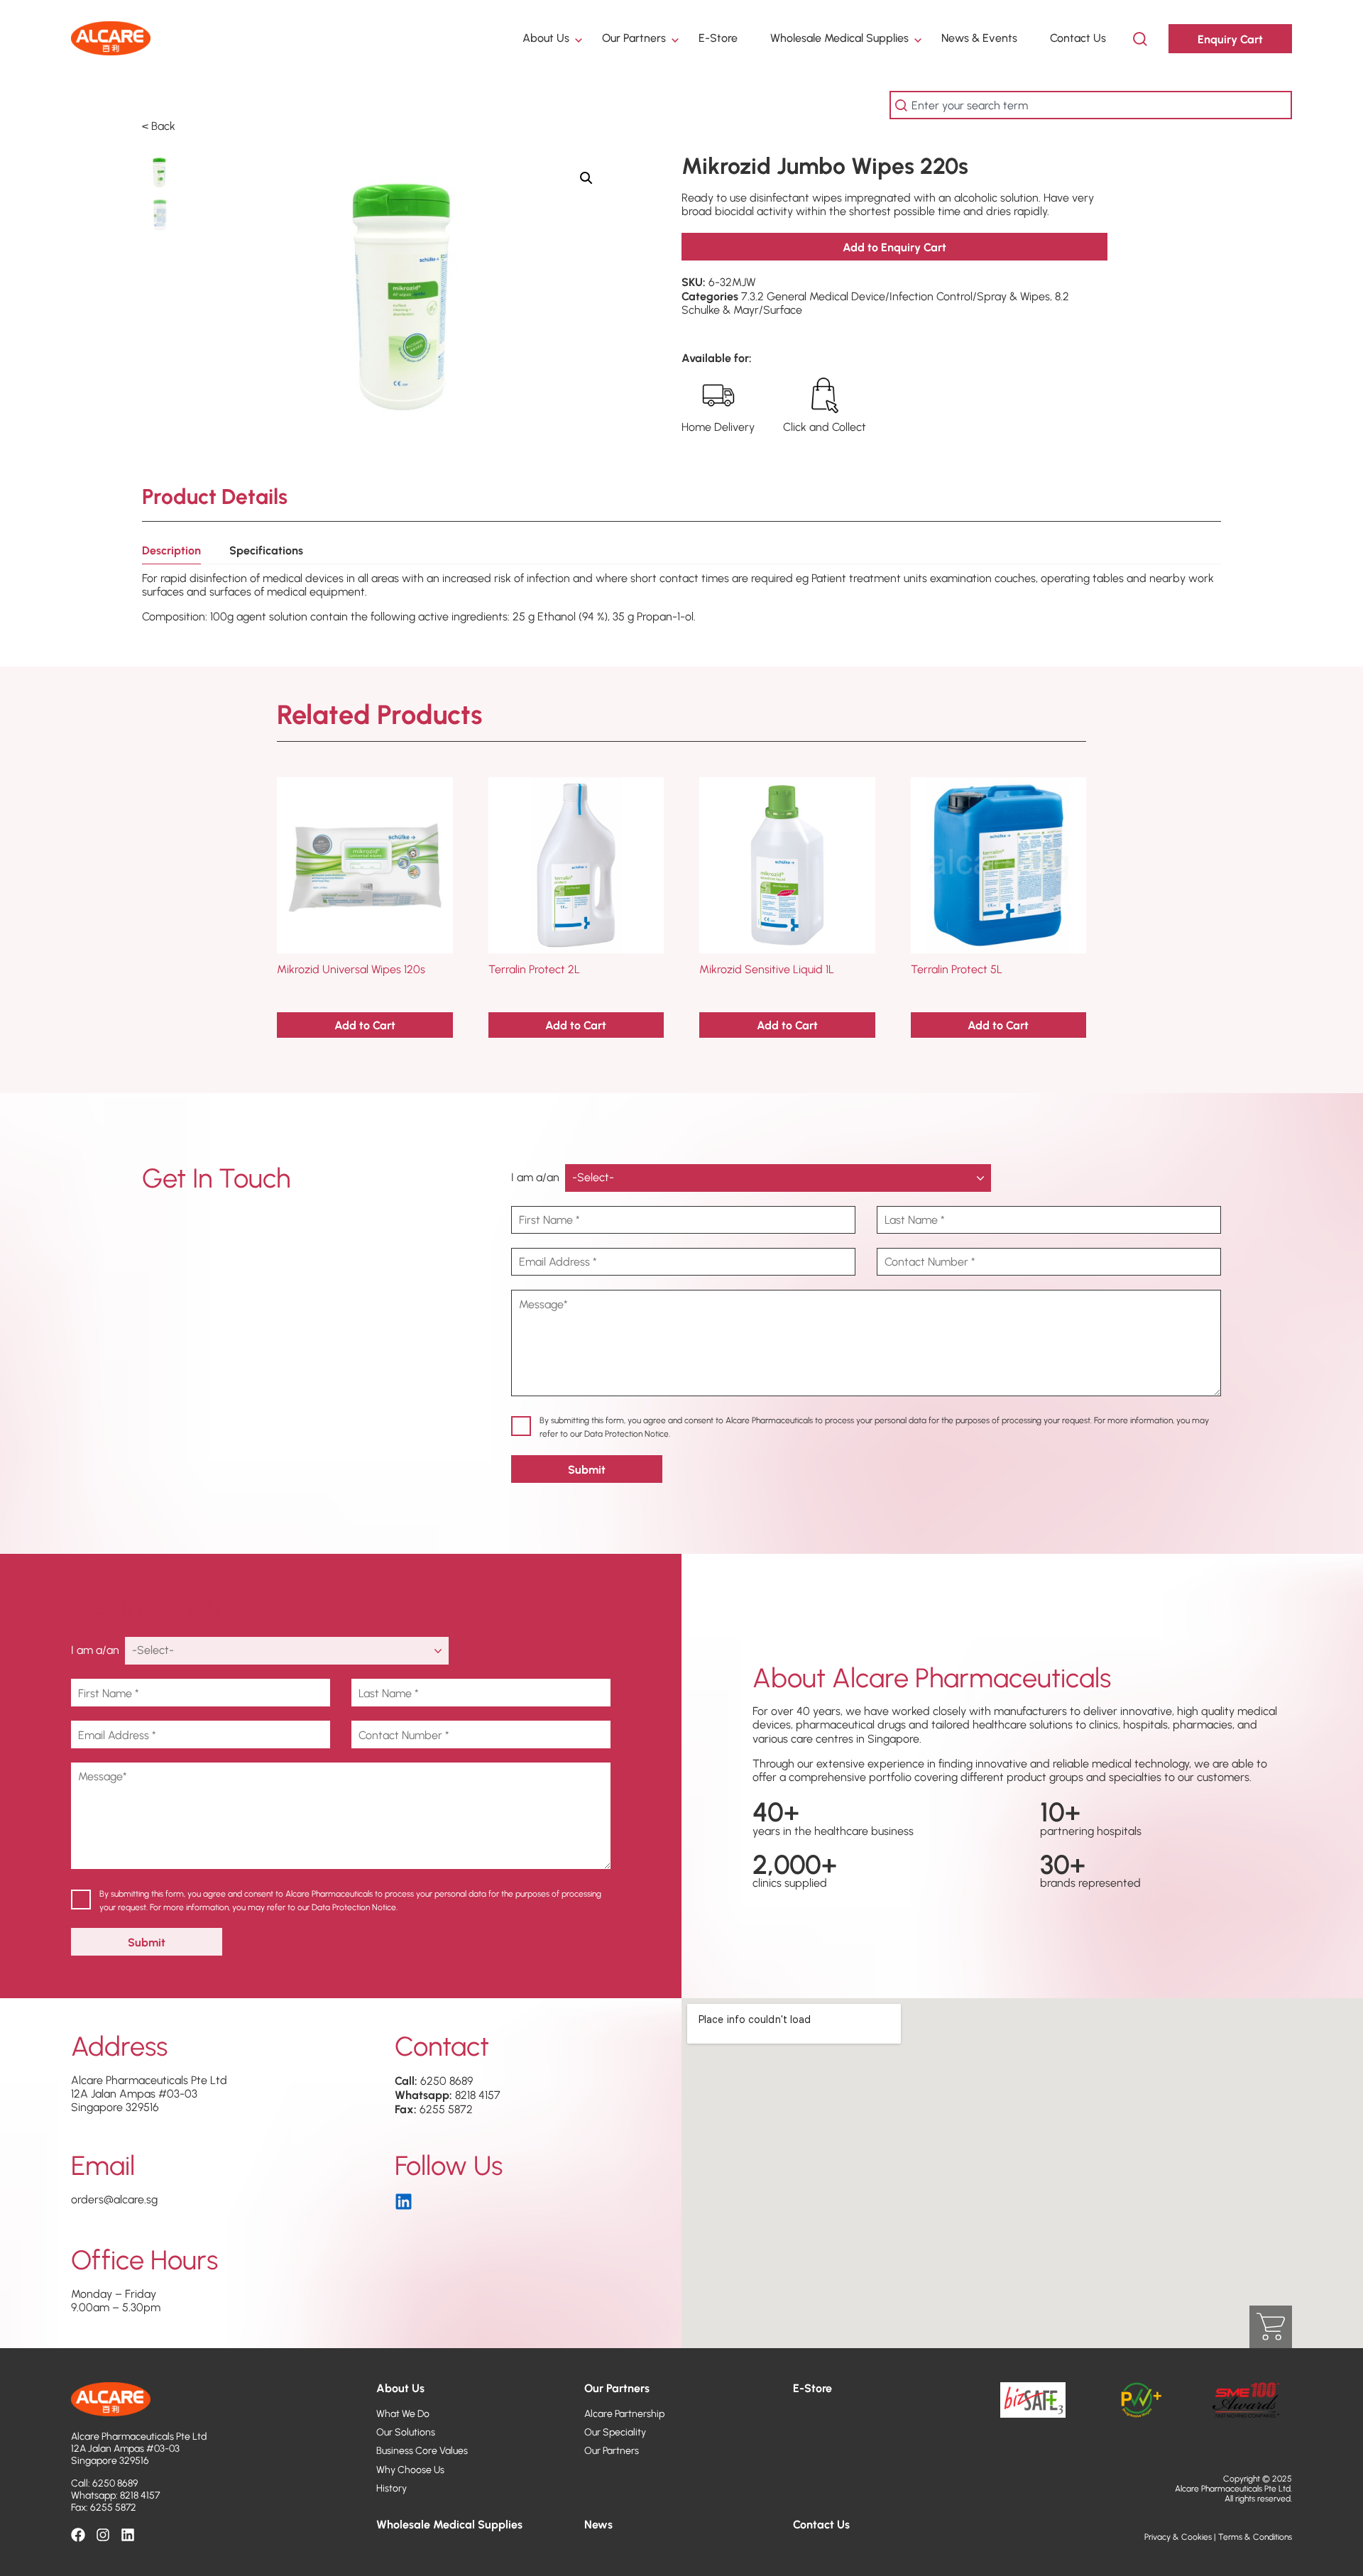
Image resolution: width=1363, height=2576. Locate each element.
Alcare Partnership (624, 2413)
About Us (546, 38)
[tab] (171, 554)
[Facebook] (78, 2535)
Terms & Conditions (1255, 2537)
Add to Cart (365, 1025)
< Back (159, 126)
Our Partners (634, 38)
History (392, 2488)
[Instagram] (103, 2535)
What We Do (403, 2413)
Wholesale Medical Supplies (839, 38)
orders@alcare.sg (114, 2199)
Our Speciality (615, 2432)
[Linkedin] (128, 2535)
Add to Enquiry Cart (894, 247)
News (598, 2524)
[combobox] (1091, 105)
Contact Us (1078, 38)
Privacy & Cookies (1178, 2537)
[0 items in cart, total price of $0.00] (1271, 2327)
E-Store (718, 38)
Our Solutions (406, 2432)
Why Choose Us (410, 2470)
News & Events (979, 38)
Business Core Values (422, 2450)
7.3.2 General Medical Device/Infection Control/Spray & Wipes (896, 296)
